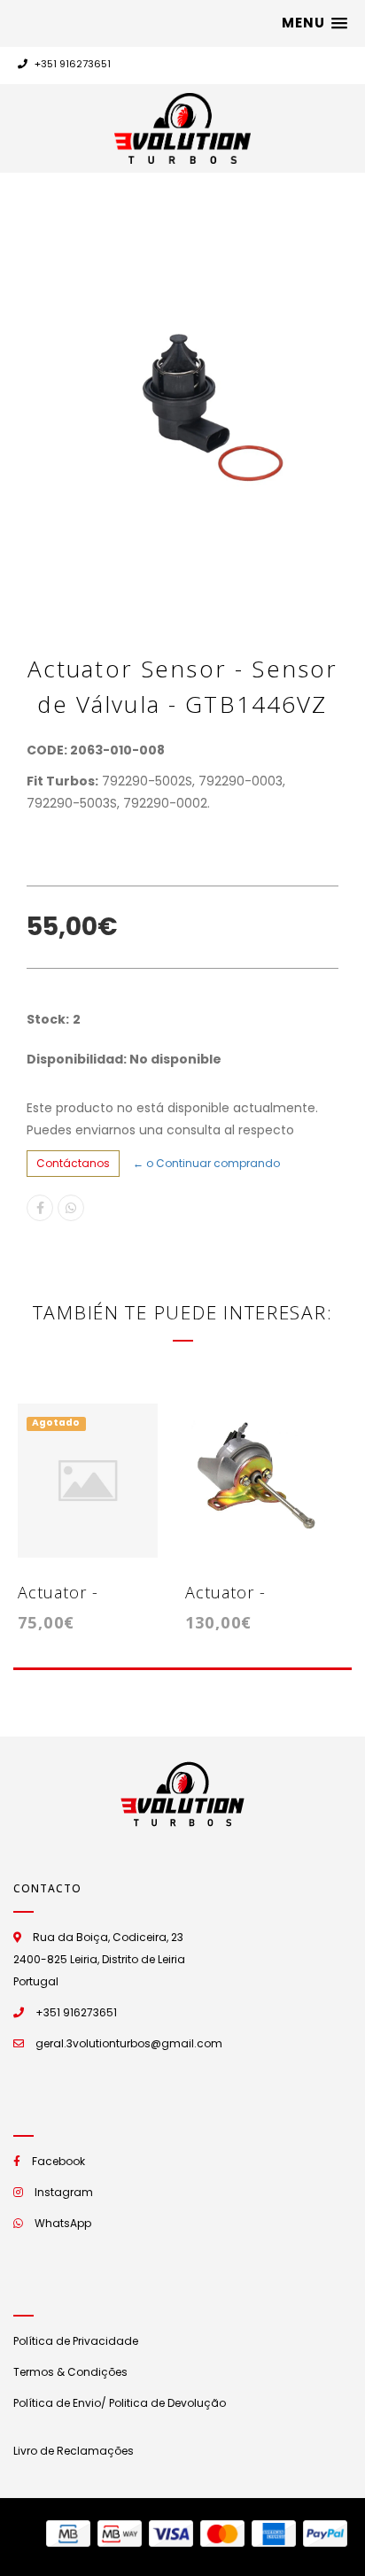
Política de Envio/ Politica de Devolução (120, 2403)
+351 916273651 (71, 64)
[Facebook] (40, 1208)
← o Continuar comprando (206, 1163)
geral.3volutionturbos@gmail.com (129, 2043)
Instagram (64, 2192)
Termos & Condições (70, 2372)
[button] (315, 23)
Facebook (58, 2161)
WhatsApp (63, 2223)
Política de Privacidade (76, 2341)
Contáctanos (73, 1163)
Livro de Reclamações (74, 2451)
